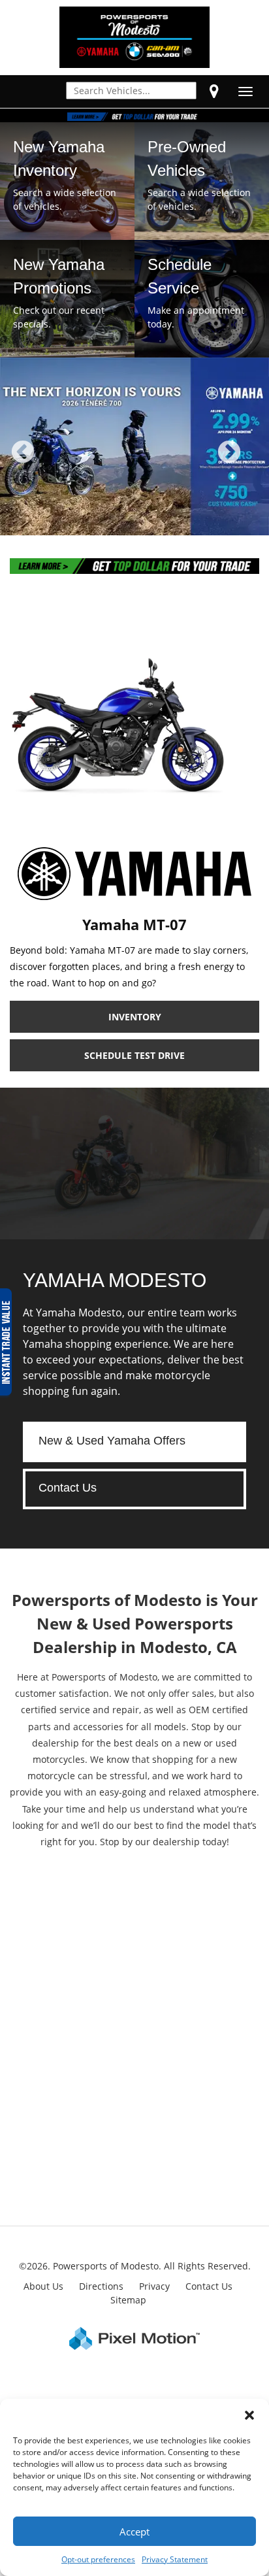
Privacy (154, 2286)
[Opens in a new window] (214, 91)
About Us (43, 2286)
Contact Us (68, 1488)
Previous (52, 461)
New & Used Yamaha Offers (112, 1441)
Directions (101, 2286)
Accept (134, 2532)
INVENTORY (135, 1017)
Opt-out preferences (98, 2559)
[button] (249, 2415)
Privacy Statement (175, 2559)
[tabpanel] (134, 446)
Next (251, 461)
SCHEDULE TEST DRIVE (134, 1055)
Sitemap (128, 2300)
